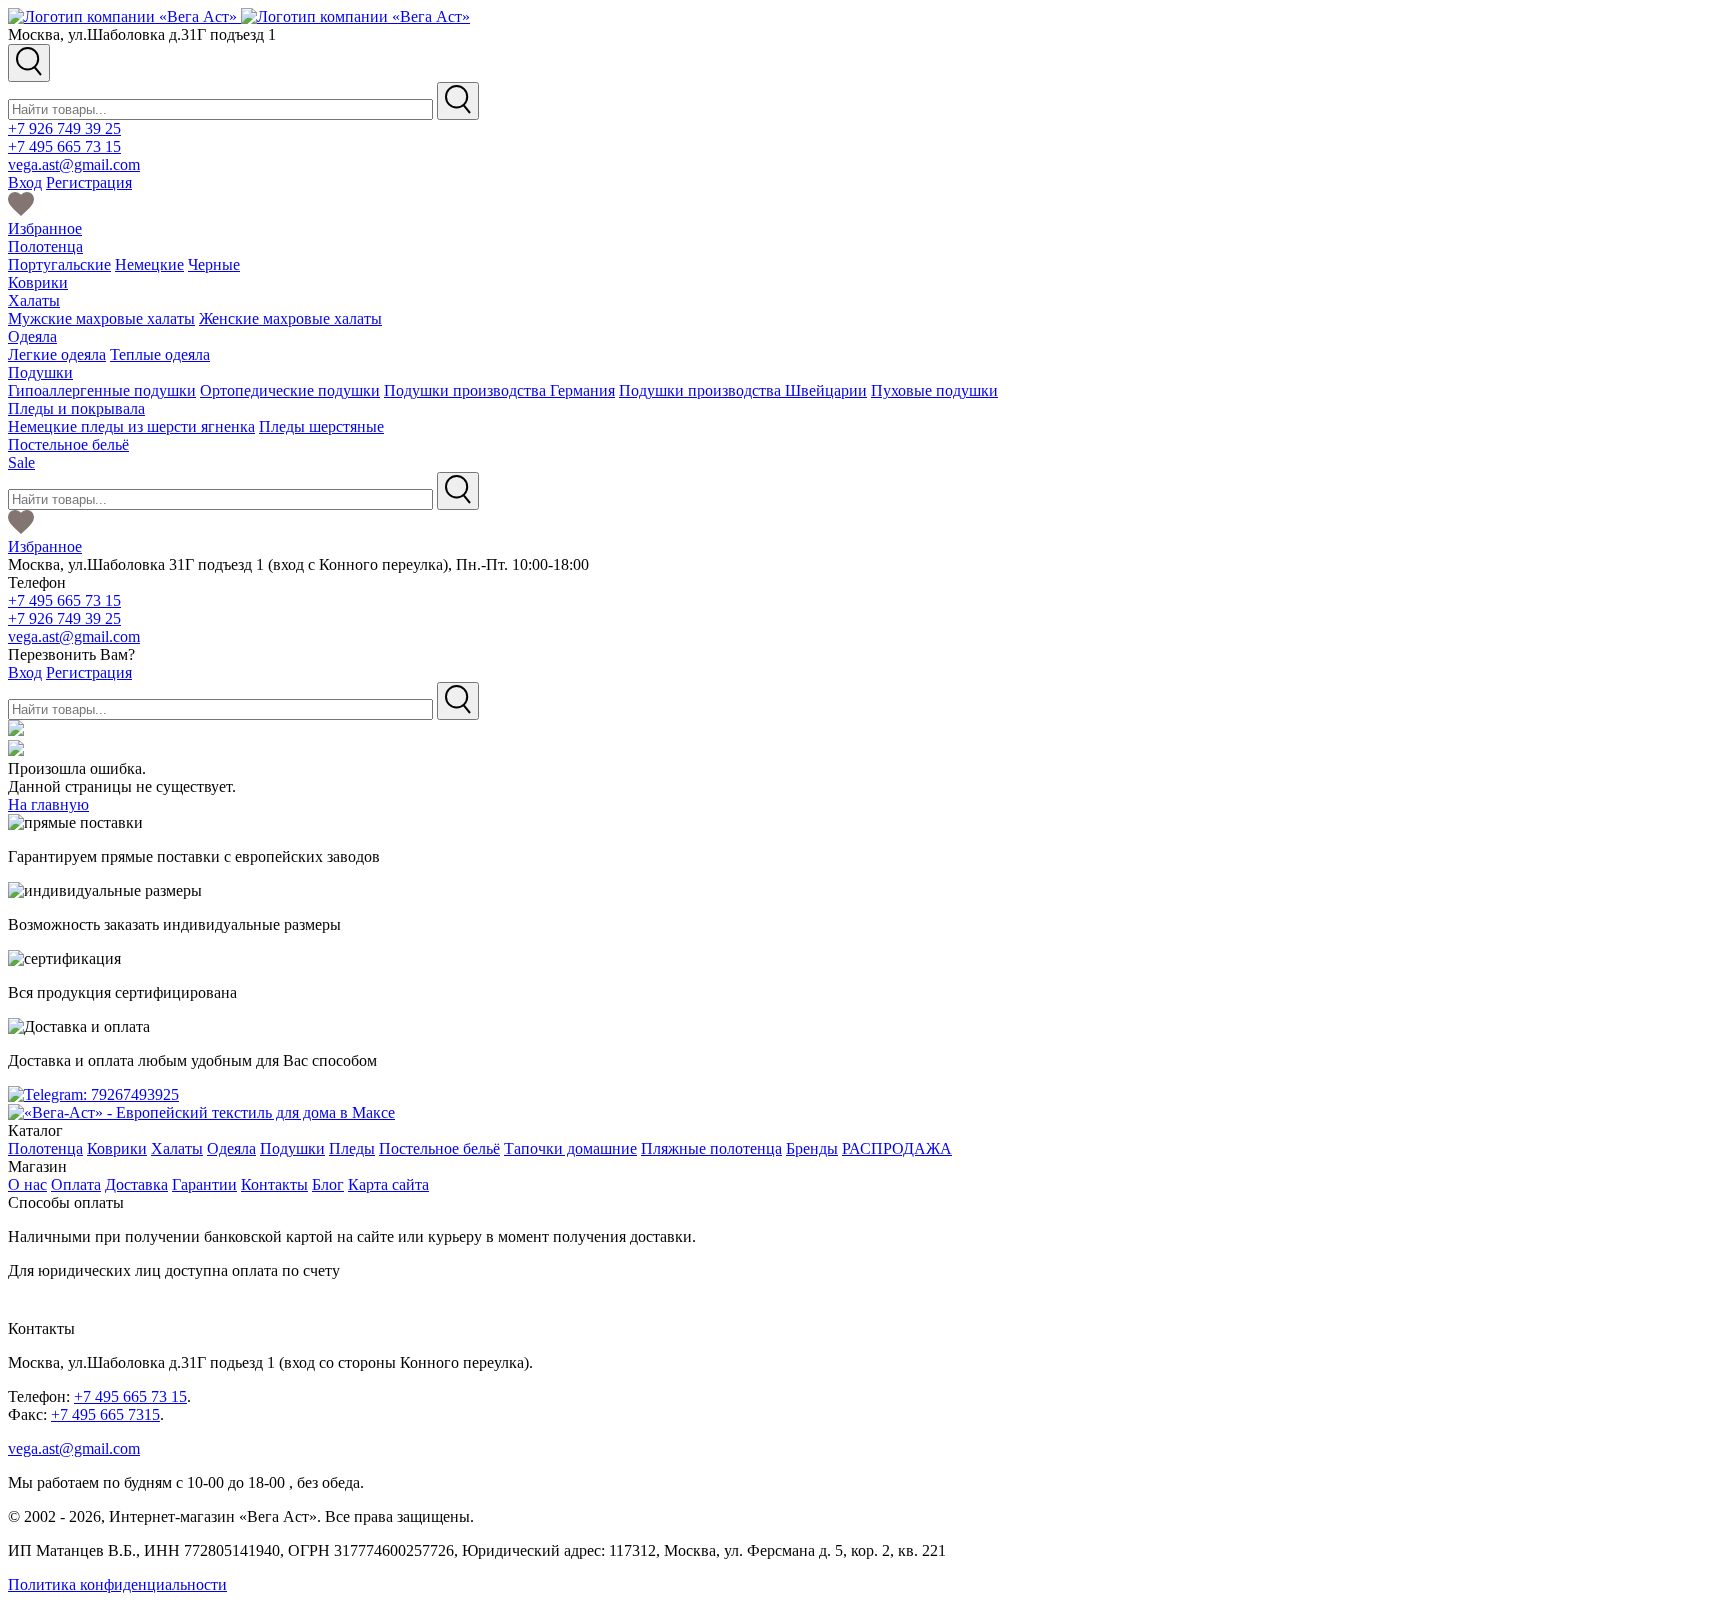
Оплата (76, 1184)
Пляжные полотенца (711, 1148)
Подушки (40, 372)
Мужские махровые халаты (101, 318)
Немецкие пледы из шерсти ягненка (131, 426)
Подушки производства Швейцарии (743, 390)
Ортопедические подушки (290, 390)
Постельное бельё (68, 444)
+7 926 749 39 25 (64, 128)
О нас (27, 1184)
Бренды (812, 1148)
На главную (48, 804)
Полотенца (45, 246)
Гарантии (204, 1184)
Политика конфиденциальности (117, 1584)
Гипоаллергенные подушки (102, 390)
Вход (25, 182)
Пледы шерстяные (321, 426)
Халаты (34, 300)
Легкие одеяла (57, 354)
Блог (328, 1184)
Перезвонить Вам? (71, 654)
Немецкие (149, 264)
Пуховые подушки (934, 390)
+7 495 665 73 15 (64, 146)
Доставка (136, 1184)
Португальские (59, 264)
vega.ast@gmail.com (74, 164)
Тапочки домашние (570, 1148)
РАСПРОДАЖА (897, 1148)
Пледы (352, 1148)
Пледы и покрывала (76, 408)
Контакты (274, 1184)
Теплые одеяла (160, 354)
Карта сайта (388, 1184)
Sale (21, 462)
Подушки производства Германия (499, 390)
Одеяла (32, 336)
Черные (214, 264)
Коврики (38, 282)
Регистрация (89, 182)
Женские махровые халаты (290, 318)
